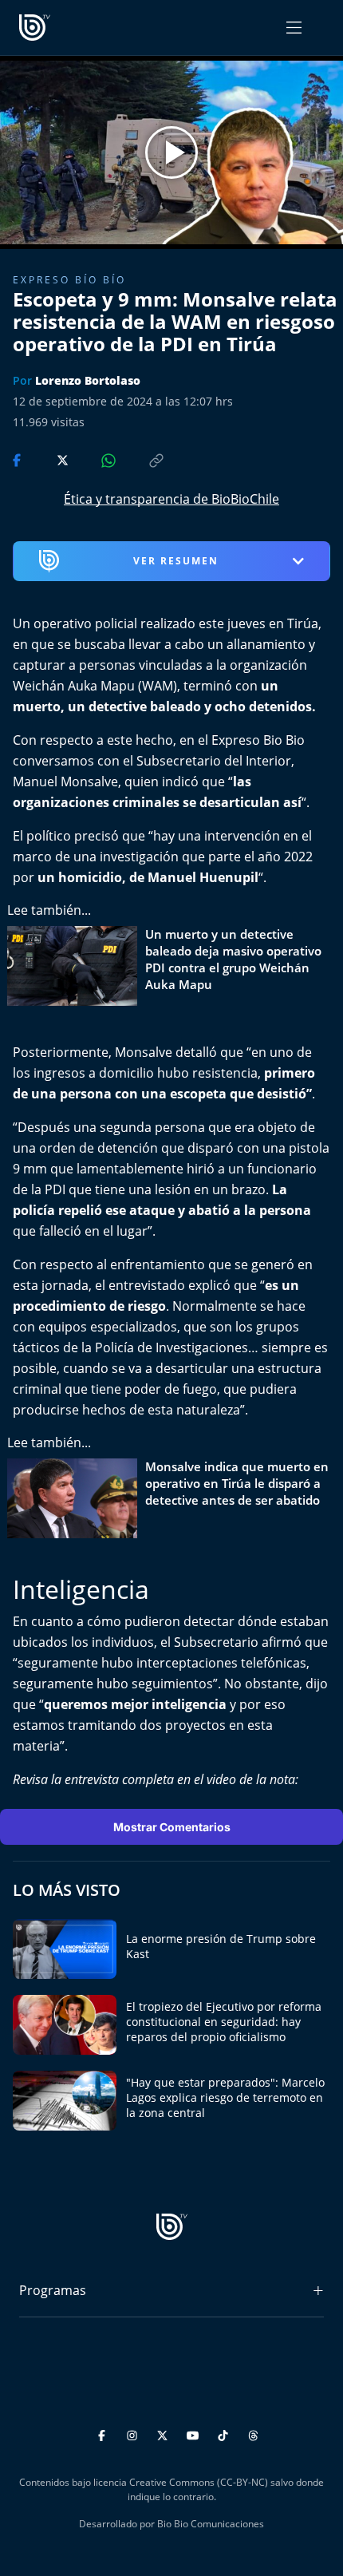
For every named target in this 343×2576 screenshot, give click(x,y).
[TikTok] (225, 2433)
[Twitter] (165, 2433)
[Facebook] (104, 2433)
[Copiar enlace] (141, 459)
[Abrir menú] (294, 28)
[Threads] (253, 2433)
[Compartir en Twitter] (47, 459)
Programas (53, 2290)
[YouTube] (195, 2433)
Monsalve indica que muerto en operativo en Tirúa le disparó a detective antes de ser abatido (237, 1483)
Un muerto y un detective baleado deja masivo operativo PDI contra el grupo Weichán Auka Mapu (233, 959)
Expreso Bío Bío (69, 280)
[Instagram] (134, 2433)
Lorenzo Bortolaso (88, 380)
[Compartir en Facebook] (18, 459)
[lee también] (76, 966)
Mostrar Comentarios (172, 1827)
